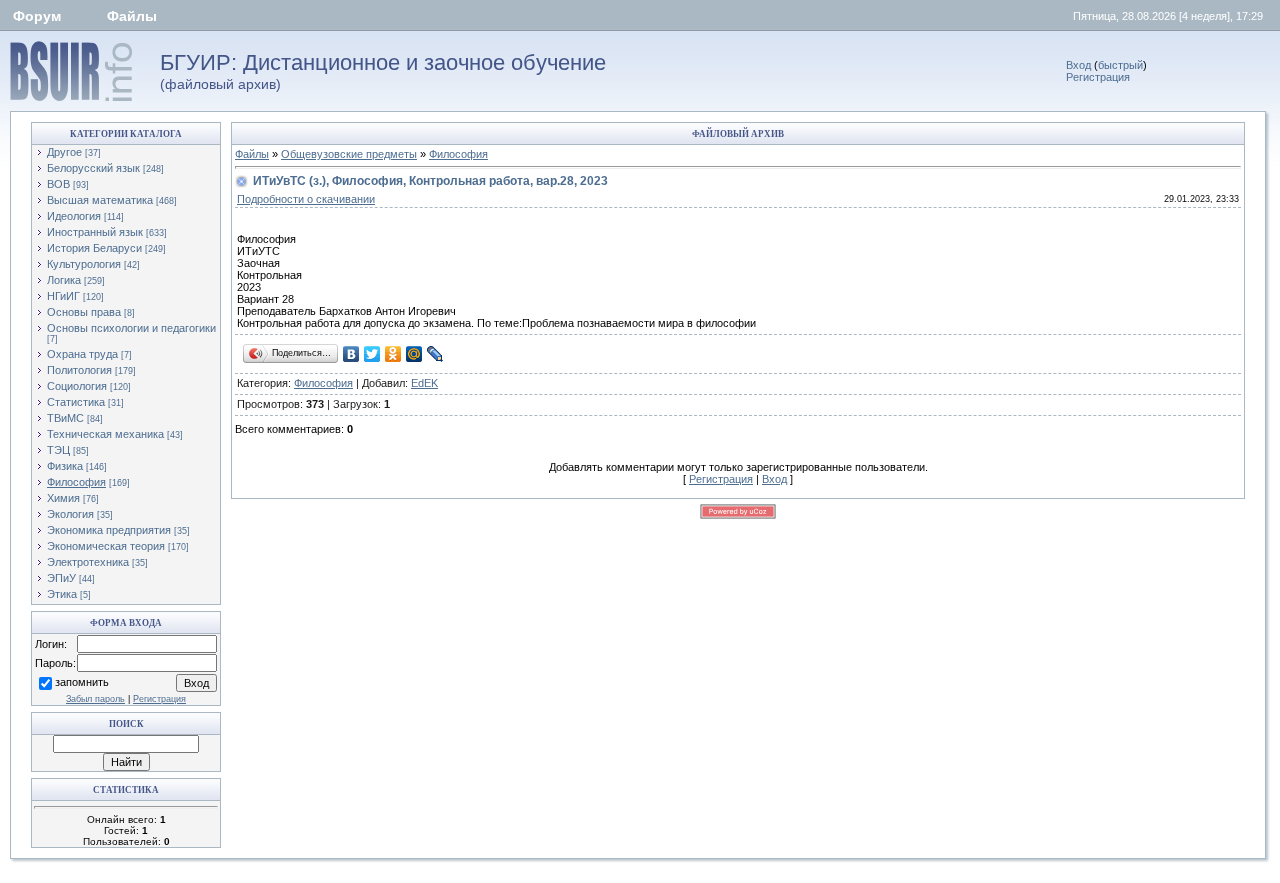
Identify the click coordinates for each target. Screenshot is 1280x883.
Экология (70, 514)
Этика (62, 594)
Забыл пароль (95, 699)
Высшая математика (100, 200)
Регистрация (1098, 77)
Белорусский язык (93, 168)
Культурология (84, 264)
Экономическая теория (106, 546)
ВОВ (58, 184)
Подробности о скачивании (306, 199)
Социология (77, 386)
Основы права (84, 312)
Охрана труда (82, 354)
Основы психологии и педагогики (131, 328)
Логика (64, 280)
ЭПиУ (61, 578)
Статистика (76, 402)
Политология (79, 370)
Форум (37, 16)
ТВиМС (65, 418)
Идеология (74, 216)
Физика (65, 466)
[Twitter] (372, 354)
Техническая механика (105, 434)
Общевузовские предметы (349, 154)
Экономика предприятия (109, 530)
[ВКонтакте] (351, 354)
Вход (1078, 65)
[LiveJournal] (435, 354)
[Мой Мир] (414, 354)
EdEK (424, 383)
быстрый (1120, 65)
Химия (63, 498)
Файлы (132, 16)
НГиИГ (63, 296)
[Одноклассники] (393, 354)
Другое (64, 152)
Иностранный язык (95, 232)
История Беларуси (94, 248)
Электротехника (88, 562)
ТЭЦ (58, 450)
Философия (76, 482)
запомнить (82, 682)
